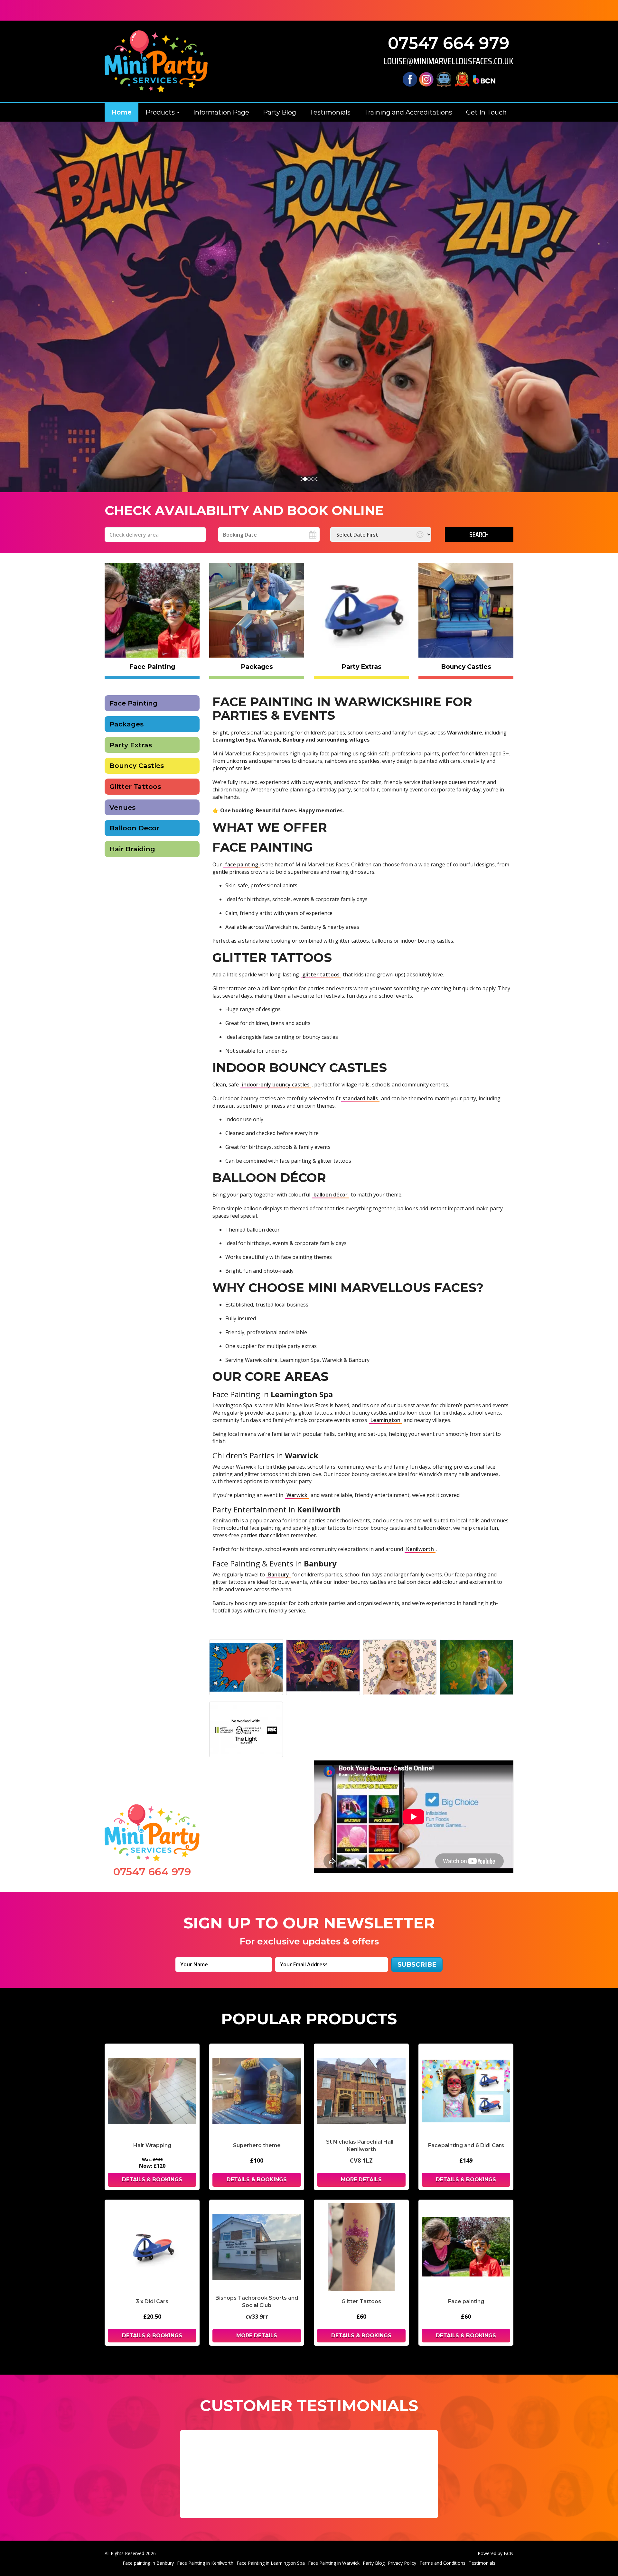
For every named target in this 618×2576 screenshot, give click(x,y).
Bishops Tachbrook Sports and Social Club (257, 2302)
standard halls (360, 1098)
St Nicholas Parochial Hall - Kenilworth (361, 2146)
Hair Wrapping (152, 2145)
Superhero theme (257, 2145)
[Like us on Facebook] (410, 79)
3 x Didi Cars (152, 2301)
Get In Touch (486, 112)
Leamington (385, 1420)
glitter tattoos (321, 974)
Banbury (279, 1574)
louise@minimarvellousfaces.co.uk (449, 61)
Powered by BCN (496, 2553)
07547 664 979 (449, 43)
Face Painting (134, 703)
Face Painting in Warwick (334, 2563)
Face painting (466, 2301)
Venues (122, 807)
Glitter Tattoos (135, 786)
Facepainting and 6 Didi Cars (466, 2145)
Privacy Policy (402, 2563)
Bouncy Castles (137, 766)
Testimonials (330, 112)
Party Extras (131, 745)
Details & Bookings (152, 2179)
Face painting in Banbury (148, 2563)
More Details (361, 2179)
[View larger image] (246, 1667)
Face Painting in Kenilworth (205, 2563)
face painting (242, 864)
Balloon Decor (134, 828)
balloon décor (331, 1195)
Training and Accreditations (408, 112)
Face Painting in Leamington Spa (271, 2563)
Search (479, 534)
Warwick (297, 1495)
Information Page (221, 112)
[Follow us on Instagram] (426, 79)
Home (122, 112)
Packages (126, 724)
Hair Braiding (132, 849)
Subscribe (417, 1964)
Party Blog (280, 112)
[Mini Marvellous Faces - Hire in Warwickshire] (156, 61)
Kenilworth (420, 1549)
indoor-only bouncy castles (276, 1085)
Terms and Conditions (442, 2563)
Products (161, 112)
